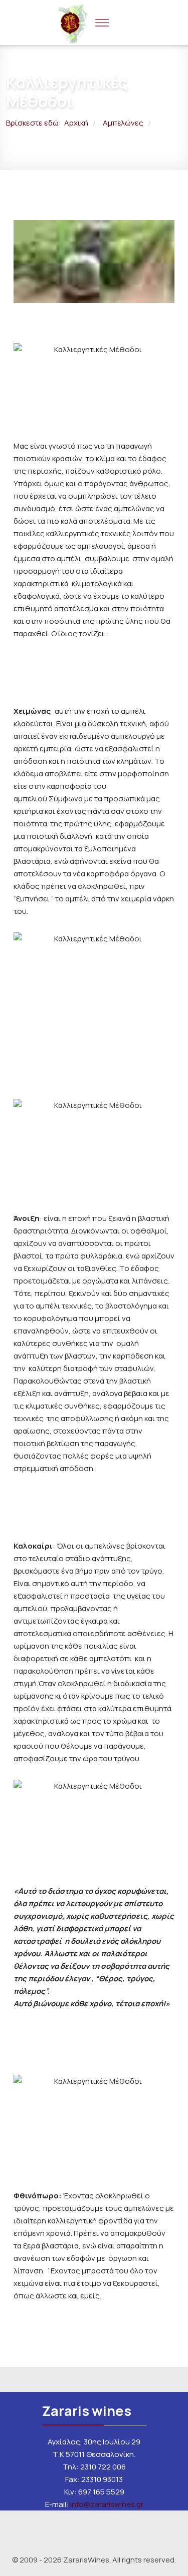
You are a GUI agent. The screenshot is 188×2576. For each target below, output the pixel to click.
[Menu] (102, 23)
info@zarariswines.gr (107, 2504)
